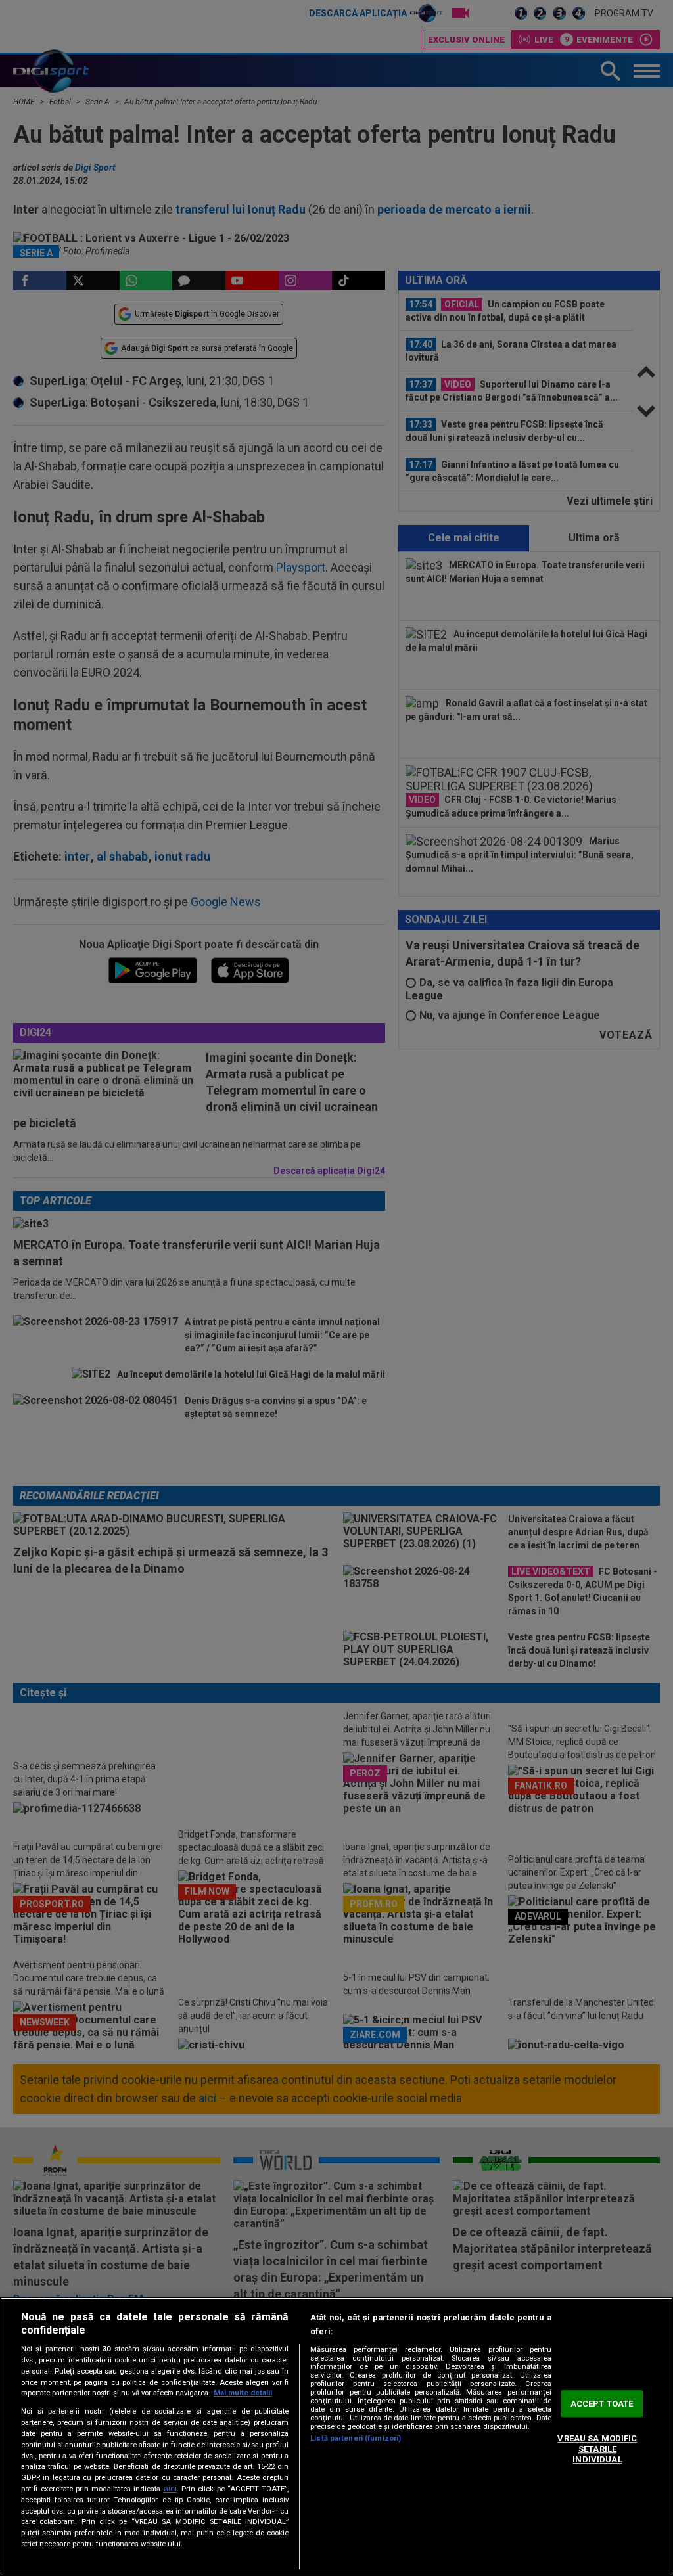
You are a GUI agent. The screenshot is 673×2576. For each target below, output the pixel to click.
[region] (336, 2437)
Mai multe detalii (243, 2393)
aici (170, 2489)
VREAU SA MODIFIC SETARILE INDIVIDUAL (597, 2449)
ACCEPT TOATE (602, 2404)
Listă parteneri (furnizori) (356, 2438)
